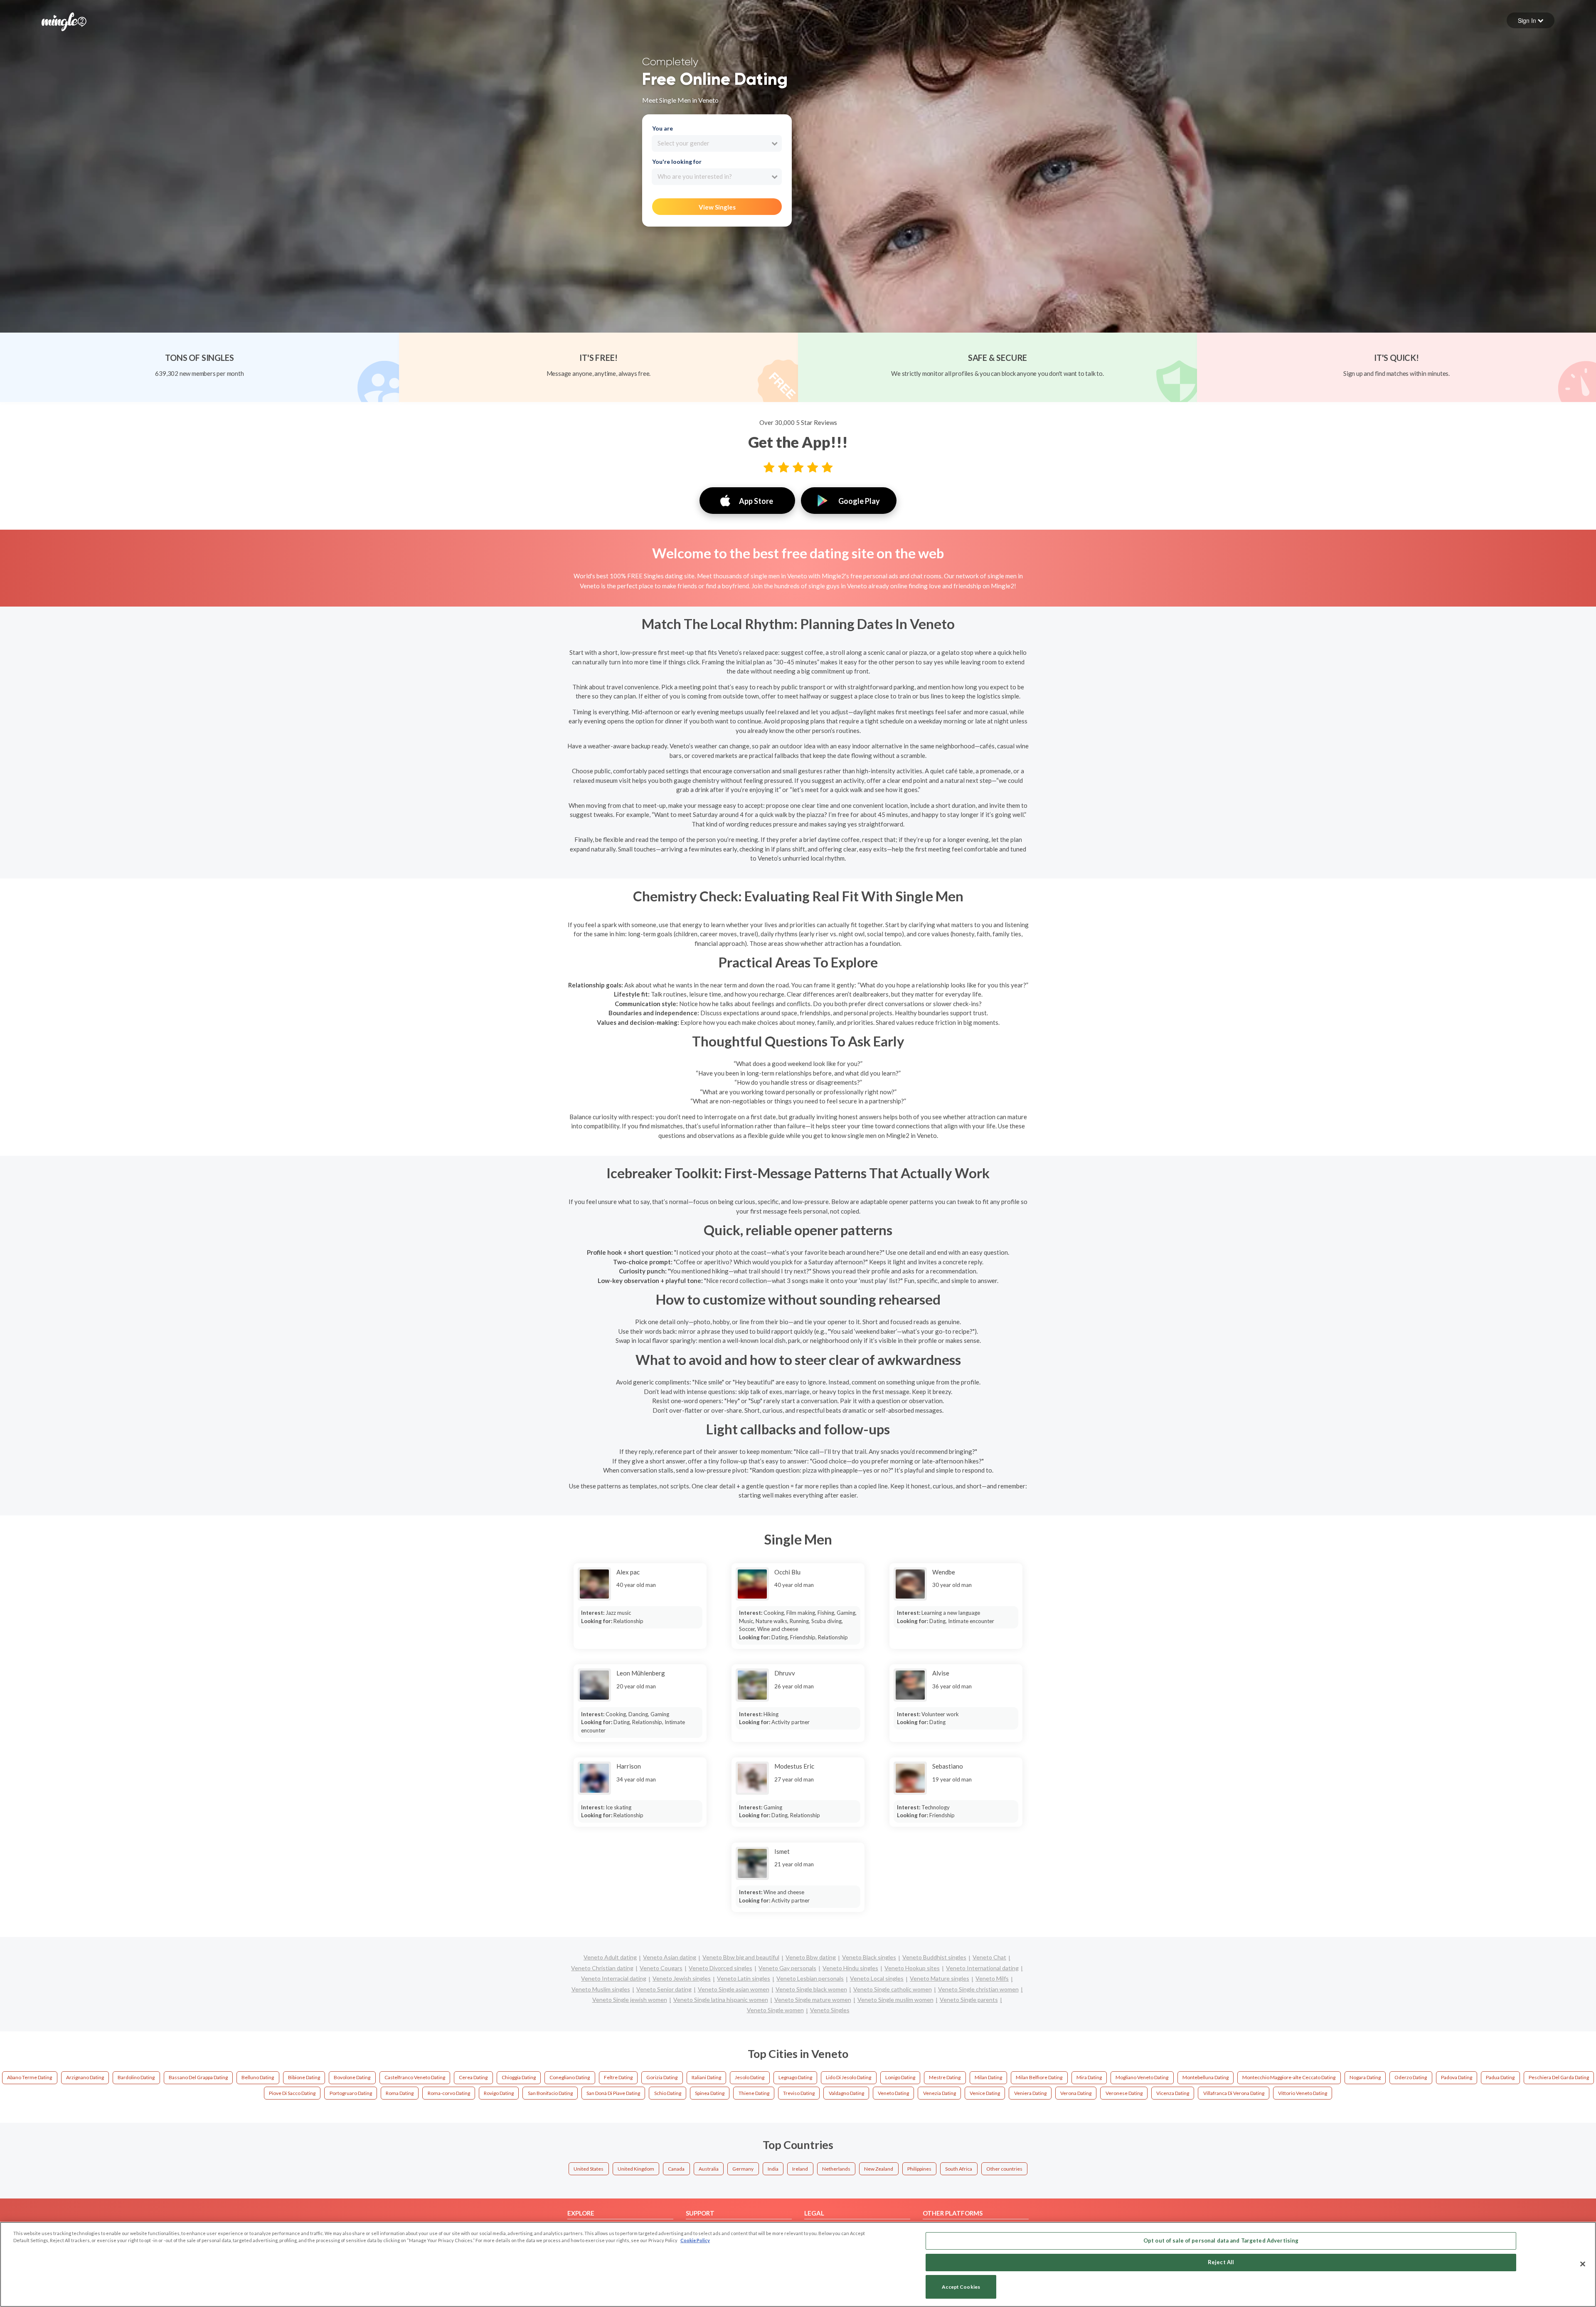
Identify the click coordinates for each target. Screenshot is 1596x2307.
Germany (743, 2169)
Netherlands (836, 2169)
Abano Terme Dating (30, 2077)
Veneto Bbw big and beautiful (741, 1957)
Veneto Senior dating (664, 1989)
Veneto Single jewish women (630, 2000)
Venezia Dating (940, 2093)
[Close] (1583, 2264)
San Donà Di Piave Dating (613, 2093)
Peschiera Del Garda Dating (1559, 2077)
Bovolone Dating (352, 2077)
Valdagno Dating (846, 2093)
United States (589, 2169)
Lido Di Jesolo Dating (848, 2077)
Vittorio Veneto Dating (1303, 2093)
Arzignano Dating (85, 2077)
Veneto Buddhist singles (934, 1957)
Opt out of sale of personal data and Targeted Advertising (1221, 2240)
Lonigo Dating (900, 2077)
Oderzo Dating (1411, 2077)
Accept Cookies (961, 2287)
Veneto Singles (830, 2010)
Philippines (919, 2169)
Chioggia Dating (519, 2077)
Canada (676, 2169)
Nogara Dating (1365, 2077)
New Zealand (879, 2169)
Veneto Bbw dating (811, 1957)
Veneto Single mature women (813, 2000)
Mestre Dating (945, 2077)
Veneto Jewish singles (682, 1978)
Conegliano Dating (570, 2077)
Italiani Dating (706, 2077)
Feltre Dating (618, 2077)
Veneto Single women (775, 2010)
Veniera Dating (1030, 2093)
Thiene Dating (754, 2093)
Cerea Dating (473, 2077)
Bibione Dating (304, 2077)
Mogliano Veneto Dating (1142, 2077)
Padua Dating (1500, 2077)
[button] (1531, 20)
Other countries (1004, 2169)
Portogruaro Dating (351, 2093)
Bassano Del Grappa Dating (198, 2077)
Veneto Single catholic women (893, 1989)
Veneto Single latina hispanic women (721, 2000)
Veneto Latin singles (744, 1978)
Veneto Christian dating (602, 1968)
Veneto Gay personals (787, 1968)
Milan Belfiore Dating (1039, 2077)
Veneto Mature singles (940, 1978)
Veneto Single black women (811, 1989)
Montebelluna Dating (1206, 2077)
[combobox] (717, 143)
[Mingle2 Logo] (64, 21)
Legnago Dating (795, 2077)
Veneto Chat (989, 1957)
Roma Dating (400, 2093)
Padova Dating (1457, 2077)
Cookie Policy (695, 2240)
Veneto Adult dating (610, 1957)
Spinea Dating (710, 2093)
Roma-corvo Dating (449, 2093)
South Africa (959, 2169)
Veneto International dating (982, 1968)
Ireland (800, 2169)
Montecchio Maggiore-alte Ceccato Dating (1289, 2077)
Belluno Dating (258, 2077)
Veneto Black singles (869, 1957)
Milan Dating (988, 2077)
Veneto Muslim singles (601, 1989)
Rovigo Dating (499, 2093)
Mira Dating (1089, 2077)
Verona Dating (1076, 2093)
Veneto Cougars (661, 1968)
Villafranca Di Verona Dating (1234, 2093)
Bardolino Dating (136, 2077)
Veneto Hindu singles (850, 1968)
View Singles (717, 207)
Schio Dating (668, 2093)
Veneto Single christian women (978, 1989)
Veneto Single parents (969, 2000)
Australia (709, 2169)
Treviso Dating (799, 2093)
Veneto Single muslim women (895, 2000)
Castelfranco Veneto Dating (415, 2077)
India (773, 2169)
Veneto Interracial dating (614, 1978)
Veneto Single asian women (734, 1989)
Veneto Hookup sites (912, 1968)
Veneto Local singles (877, 1978)
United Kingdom (636, 2169)
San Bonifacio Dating (550, 2093)
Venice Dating (985, 2093)
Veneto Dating (893, 2093)
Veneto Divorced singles (720, 1968)
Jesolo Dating (750, 2077)
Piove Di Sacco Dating (292, 2093)
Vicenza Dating (1173, 2093)
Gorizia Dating (662, 2077)
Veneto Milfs (992, 1978)
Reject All (1221, 2262)
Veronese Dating (1124, 2093)
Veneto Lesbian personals (810, 1978)
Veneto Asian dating (670, 1957)
